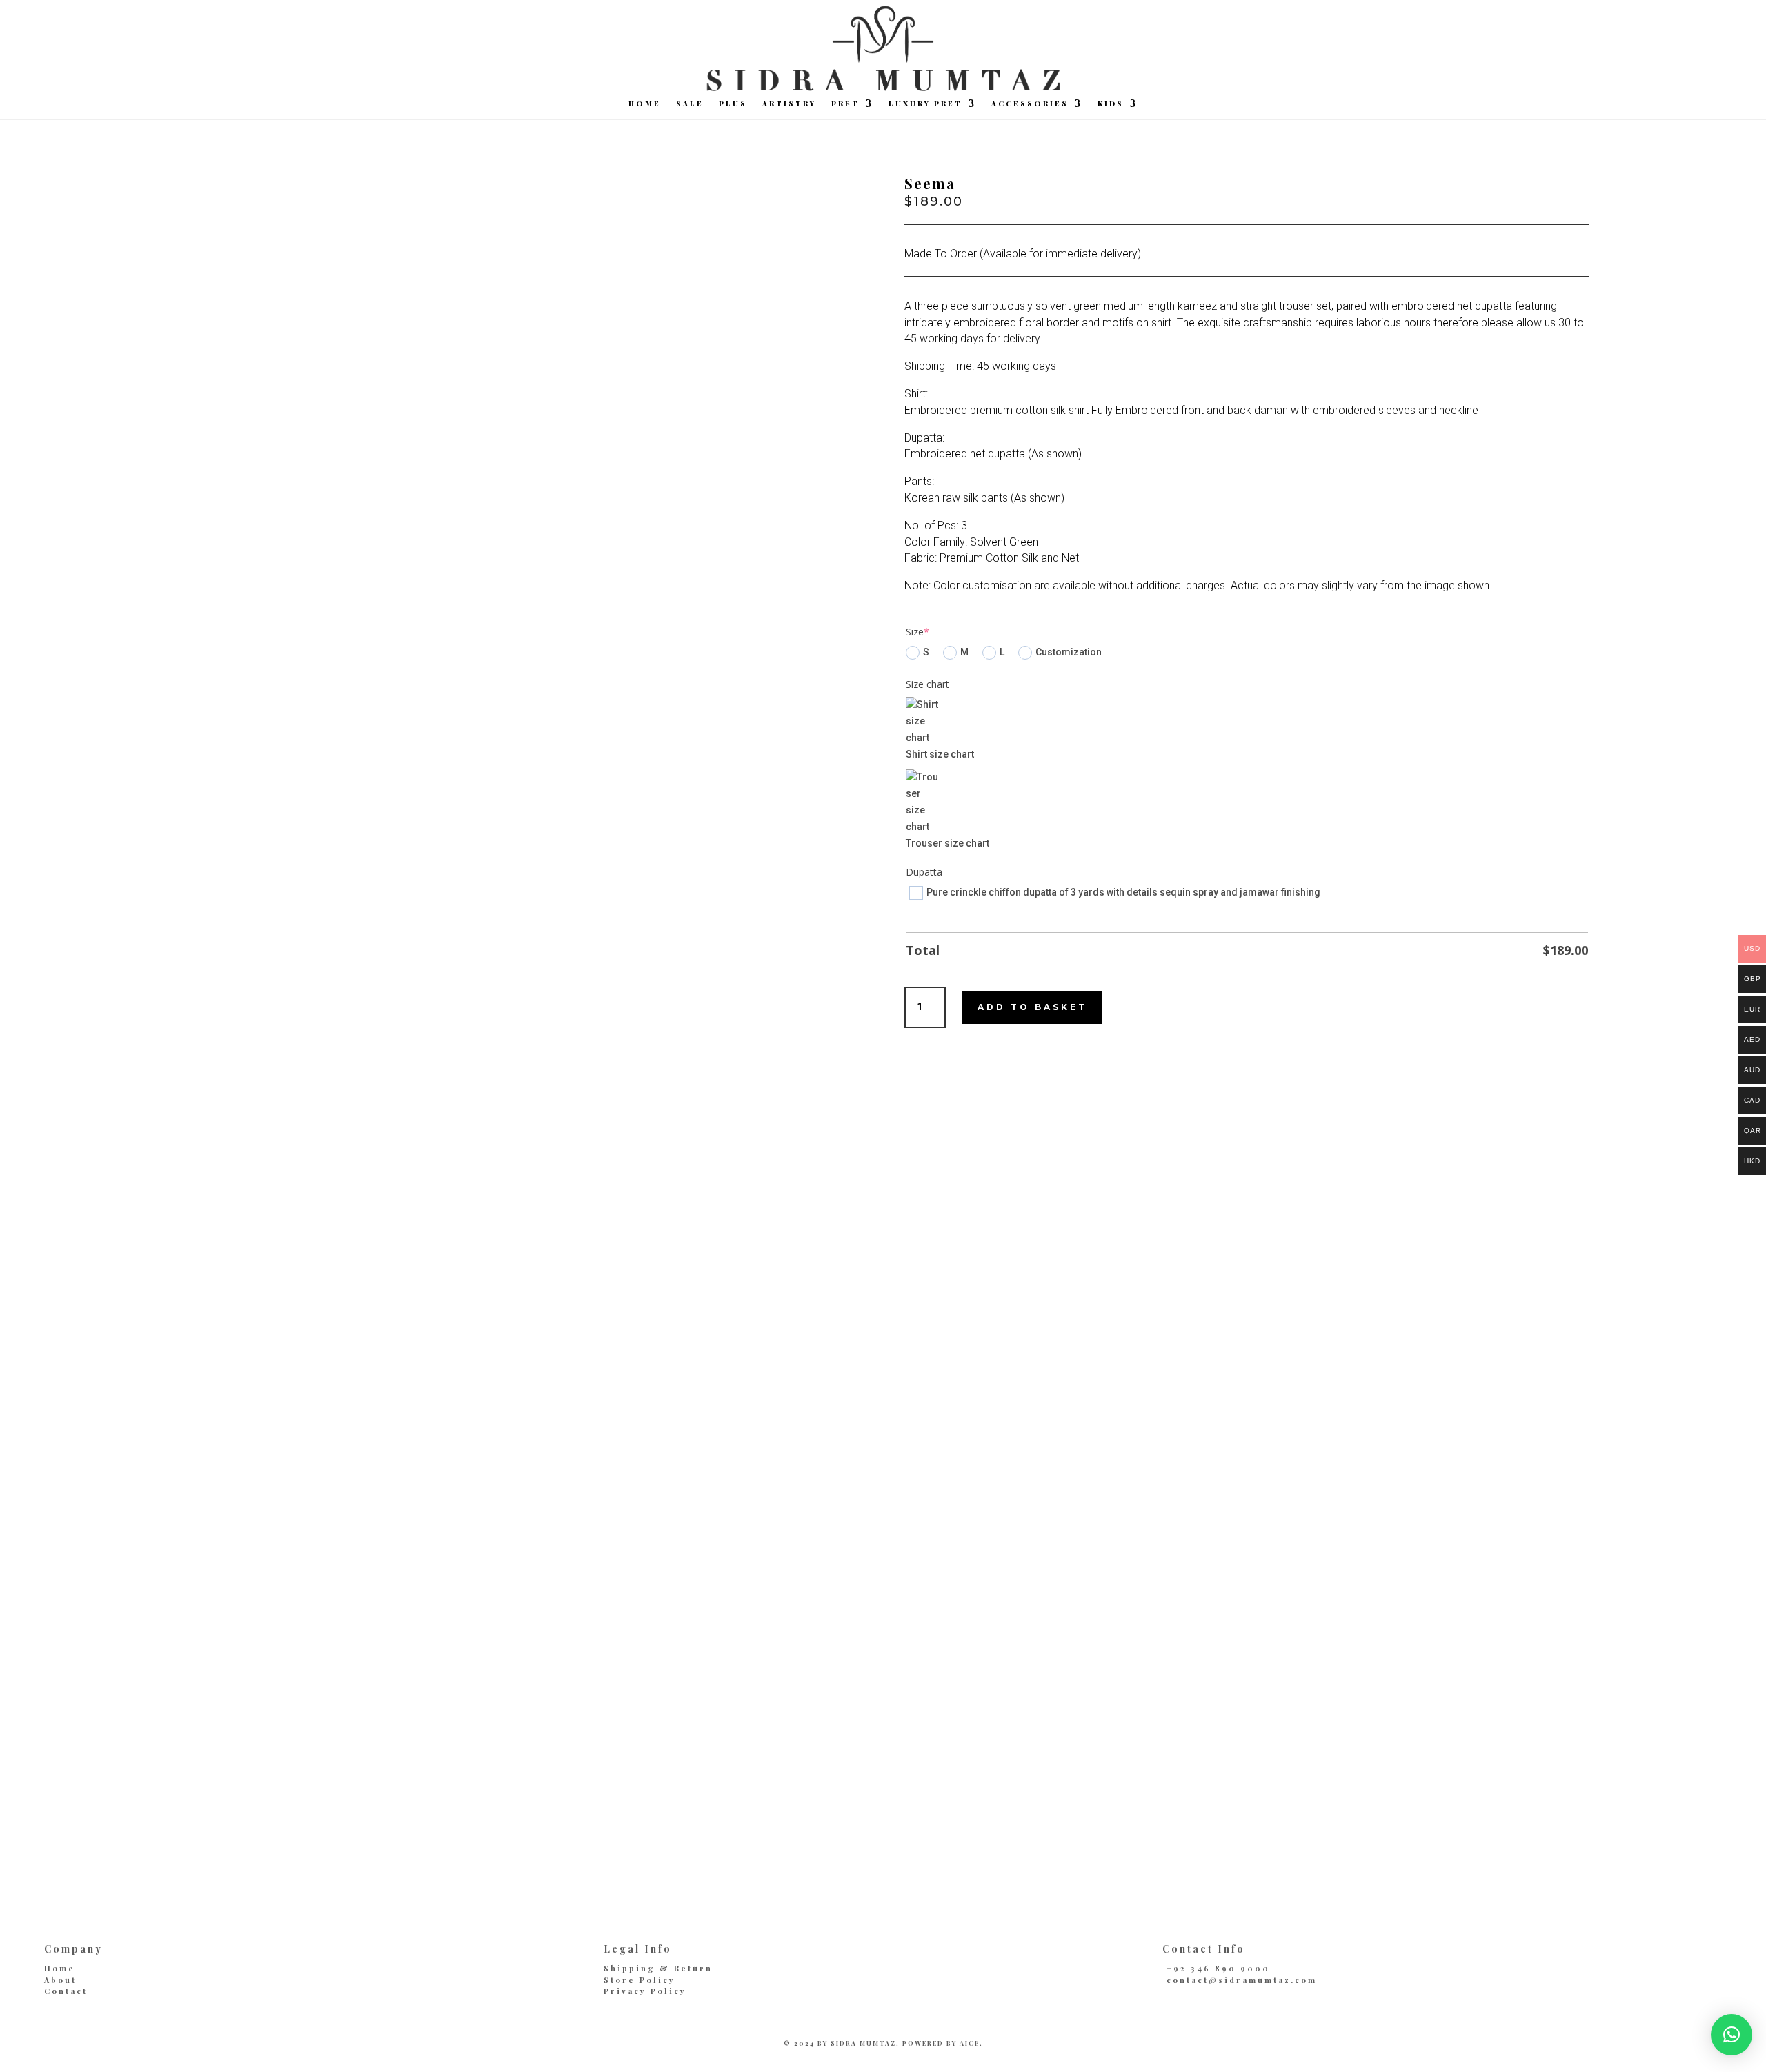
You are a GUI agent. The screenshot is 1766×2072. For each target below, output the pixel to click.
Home (645, 103)
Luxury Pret (925, 103)
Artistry (789, 103)
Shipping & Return (658, 1968)
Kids (1111, 103)
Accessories (1030, 103)
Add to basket (1032, 1007)
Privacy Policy (645, 1991)
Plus (733, 103)
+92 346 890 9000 (1218, 1968)
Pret (845, 103)
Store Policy (639, 1980)
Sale (690, 103)
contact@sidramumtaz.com (1242, 1980)
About (60, 1980)
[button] (1732, 2035)
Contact (66, 1991)
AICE (970, 2043)
